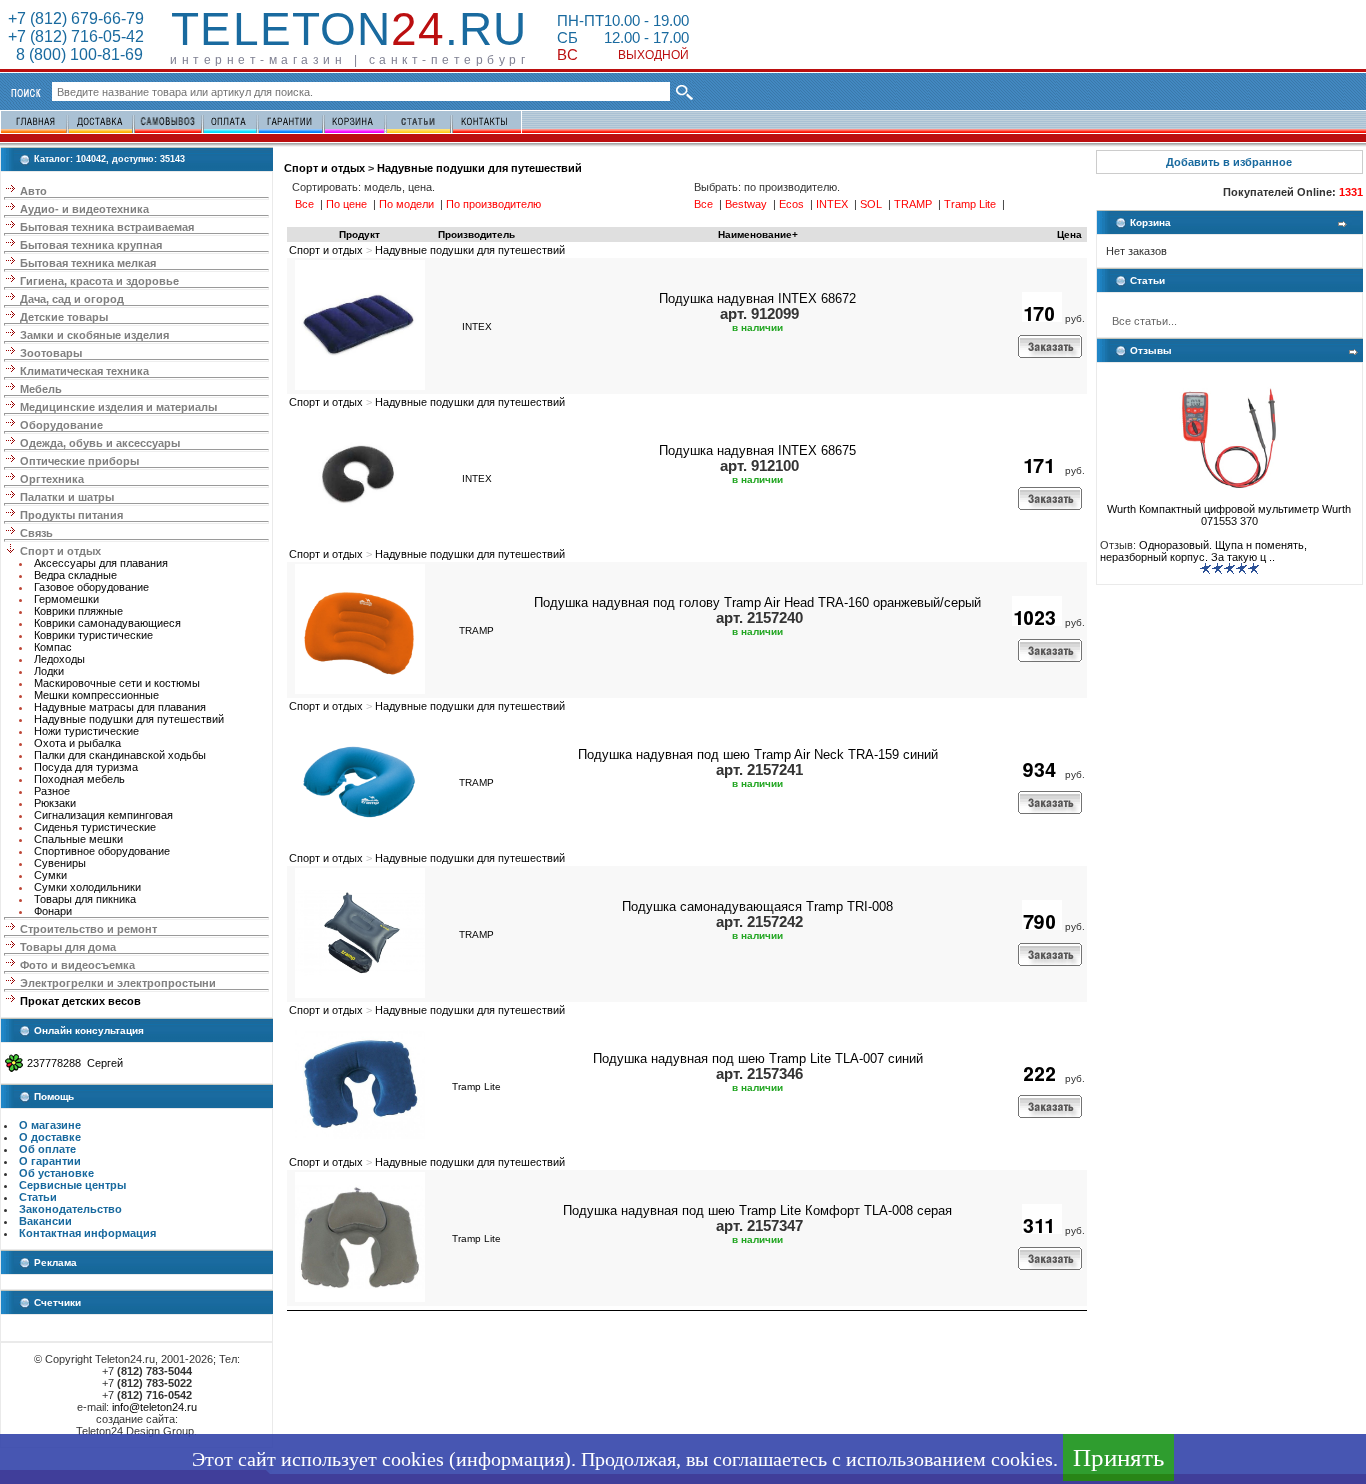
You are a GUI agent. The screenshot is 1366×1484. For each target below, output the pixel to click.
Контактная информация (87, 1233)
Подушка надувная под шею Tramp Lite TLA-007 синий (758, 1058)
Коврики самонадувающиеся (107, 623)
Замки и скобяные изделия (94, 335)
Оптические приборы (79, 461)
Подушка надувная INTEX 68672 (757, 298)
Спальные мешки (78, 839)
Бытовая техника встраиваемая (107, 227)
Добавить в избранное (1229, 162)
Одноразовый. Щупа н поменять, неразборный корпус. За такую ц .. (1203, 551)
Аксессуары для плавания (101, 563)
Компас (53, 647)
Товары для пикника (85, 899)
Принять (1118, 1457)
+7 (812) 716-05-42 (76, 36)
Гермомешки (66, 599)
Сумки (50, 875)
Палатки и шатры (67, 497)
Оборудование (61, 425)
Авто (33, 191)
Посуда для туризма (86, 767)
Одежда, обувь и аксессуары (100, 443)
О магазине (50, 1125)
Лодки (49, 671)
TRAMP (476, 630)
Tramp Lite (476, 1086)
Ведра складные (75, 575)
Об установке (56, 1173)
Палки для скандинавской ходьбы (120, 755)
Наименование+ (758, 234)
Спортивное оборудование (102, 851)
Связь (36, 533)
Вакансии (45, 1221)
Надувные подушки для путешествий (129, 719)
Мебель (41, 389)
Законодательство (70, 1209)
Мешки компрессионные (96, 695)
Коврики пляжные (78, 611)
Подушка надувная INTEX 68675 (757, 450)
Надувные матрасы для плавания (120, 707)
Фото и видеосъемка (77, 965)
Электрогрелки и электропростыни (118, 983)
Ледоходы (59, 659)
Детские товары (64, 317)
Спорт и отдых (60, 551)
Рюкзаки (55, 803)
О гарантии (50, 1161)
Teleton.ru (349, 29)
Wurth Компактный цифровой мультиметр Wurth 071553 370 (1229, 515)
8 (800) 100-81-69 (75, 54)
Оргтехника (52, 479)
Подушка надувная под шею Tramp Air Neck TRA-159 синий (758, 754)
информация (510, 1459)
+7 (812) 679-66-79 (76, 18)
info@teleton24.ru (154, 1407)
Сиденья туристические (95, 827)
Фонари (53, 911)
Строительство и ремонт (88, 929)
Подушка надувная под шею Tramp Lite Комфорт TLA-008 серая (757, 1210)
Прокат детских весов (80, 1001)
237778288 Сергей (75, 1063)
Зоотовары (51, 353)
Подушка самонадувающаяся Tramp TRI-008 (757, 906)
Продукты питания (71, 515)
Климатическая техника (84, 371)
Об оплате (47, 1149)
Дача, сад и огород (72, 299)
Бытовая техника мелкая (88, 263)
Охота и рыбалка (77, 743)
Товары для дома (68, 947)
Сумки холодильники (87, 887)
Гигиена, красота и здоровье (99, 281)
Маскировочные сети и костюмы (117, 683)
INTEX (477, 326)
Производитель (476, 234)
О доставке (50, 1137)
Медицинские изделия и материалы (118, 407)
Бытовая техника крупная (91, 245)
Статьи (38, 1197)
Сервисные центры (72, 1185)
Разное (52, 791)
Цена (1069, 234)
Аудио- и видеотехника (84, 209)
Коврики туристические (93, 635)
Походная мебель (79, 779)
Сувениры (60, 863)
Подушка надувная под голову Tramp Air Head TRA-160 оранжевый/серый (757, 602)
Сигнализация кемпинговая (103, 815)
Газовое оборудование (91, 587)
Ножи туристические (86, 731)
